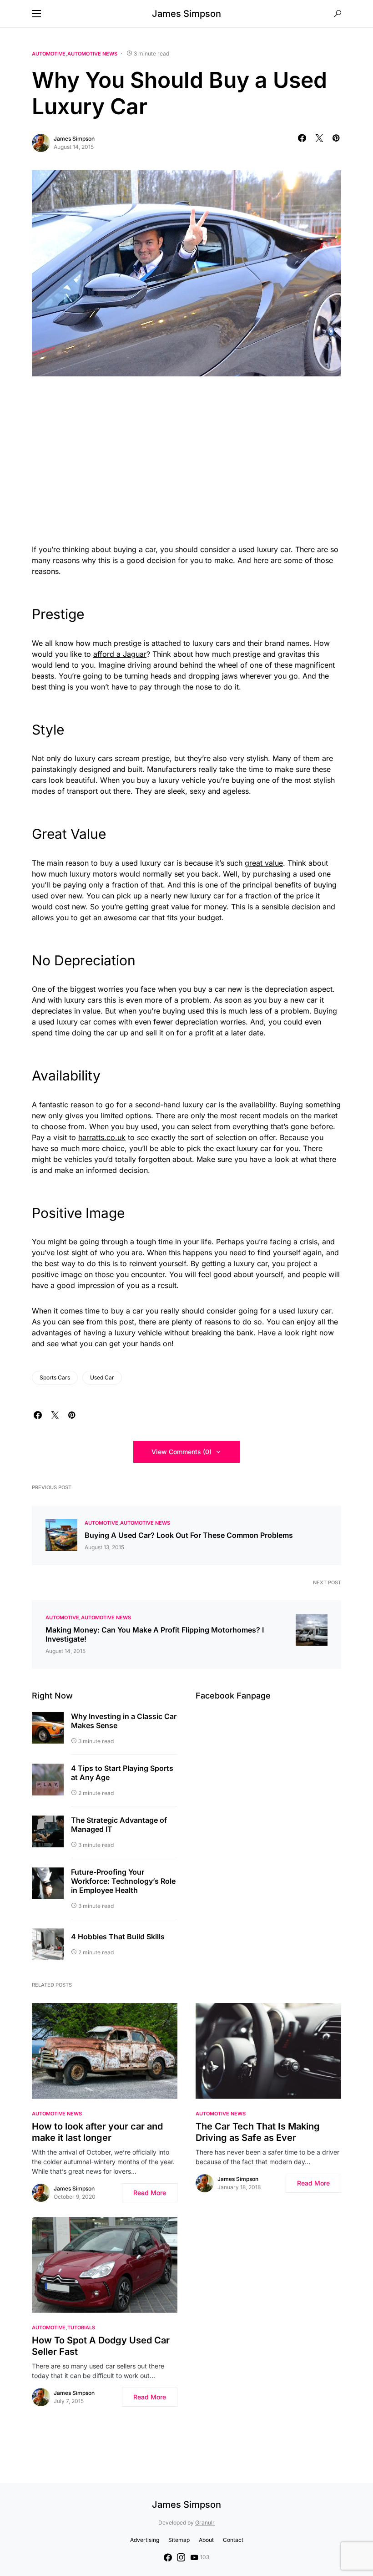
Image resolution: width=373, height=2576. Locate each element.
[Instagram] (181, 2557)
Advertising (145, 2540)
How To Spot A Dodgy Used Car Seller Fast (101, 2346)
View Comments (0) (181, 1452)
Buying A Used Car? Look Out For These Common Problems (189, 1535)
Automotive (49, 54)
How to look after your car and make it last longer (97, 2132)
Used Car (102, 1377)
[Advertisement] (186, 458)
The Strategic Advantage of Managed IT (119, 1825)
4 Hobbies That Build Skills (118, 1937)
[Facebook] (168, 2557)
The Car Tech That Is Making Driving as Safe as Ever (258, 2132)
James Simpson (186, 14)
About (206, 2540)
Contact (233, 2540)
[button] (36, 14)
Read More (150, 2193)
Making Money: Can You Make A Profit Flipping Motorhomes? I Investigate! (155, 1634)
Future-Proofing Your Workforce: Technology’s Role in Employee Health (123, 1881)
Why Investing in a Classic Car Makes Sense (124, 1721)
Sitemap (179, 2540)
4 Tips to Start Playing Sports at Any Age (122, 1773)
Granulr (205, 2523)
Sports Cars (55, 1377)
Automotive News (92, 54)
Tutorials (81, 2328)
